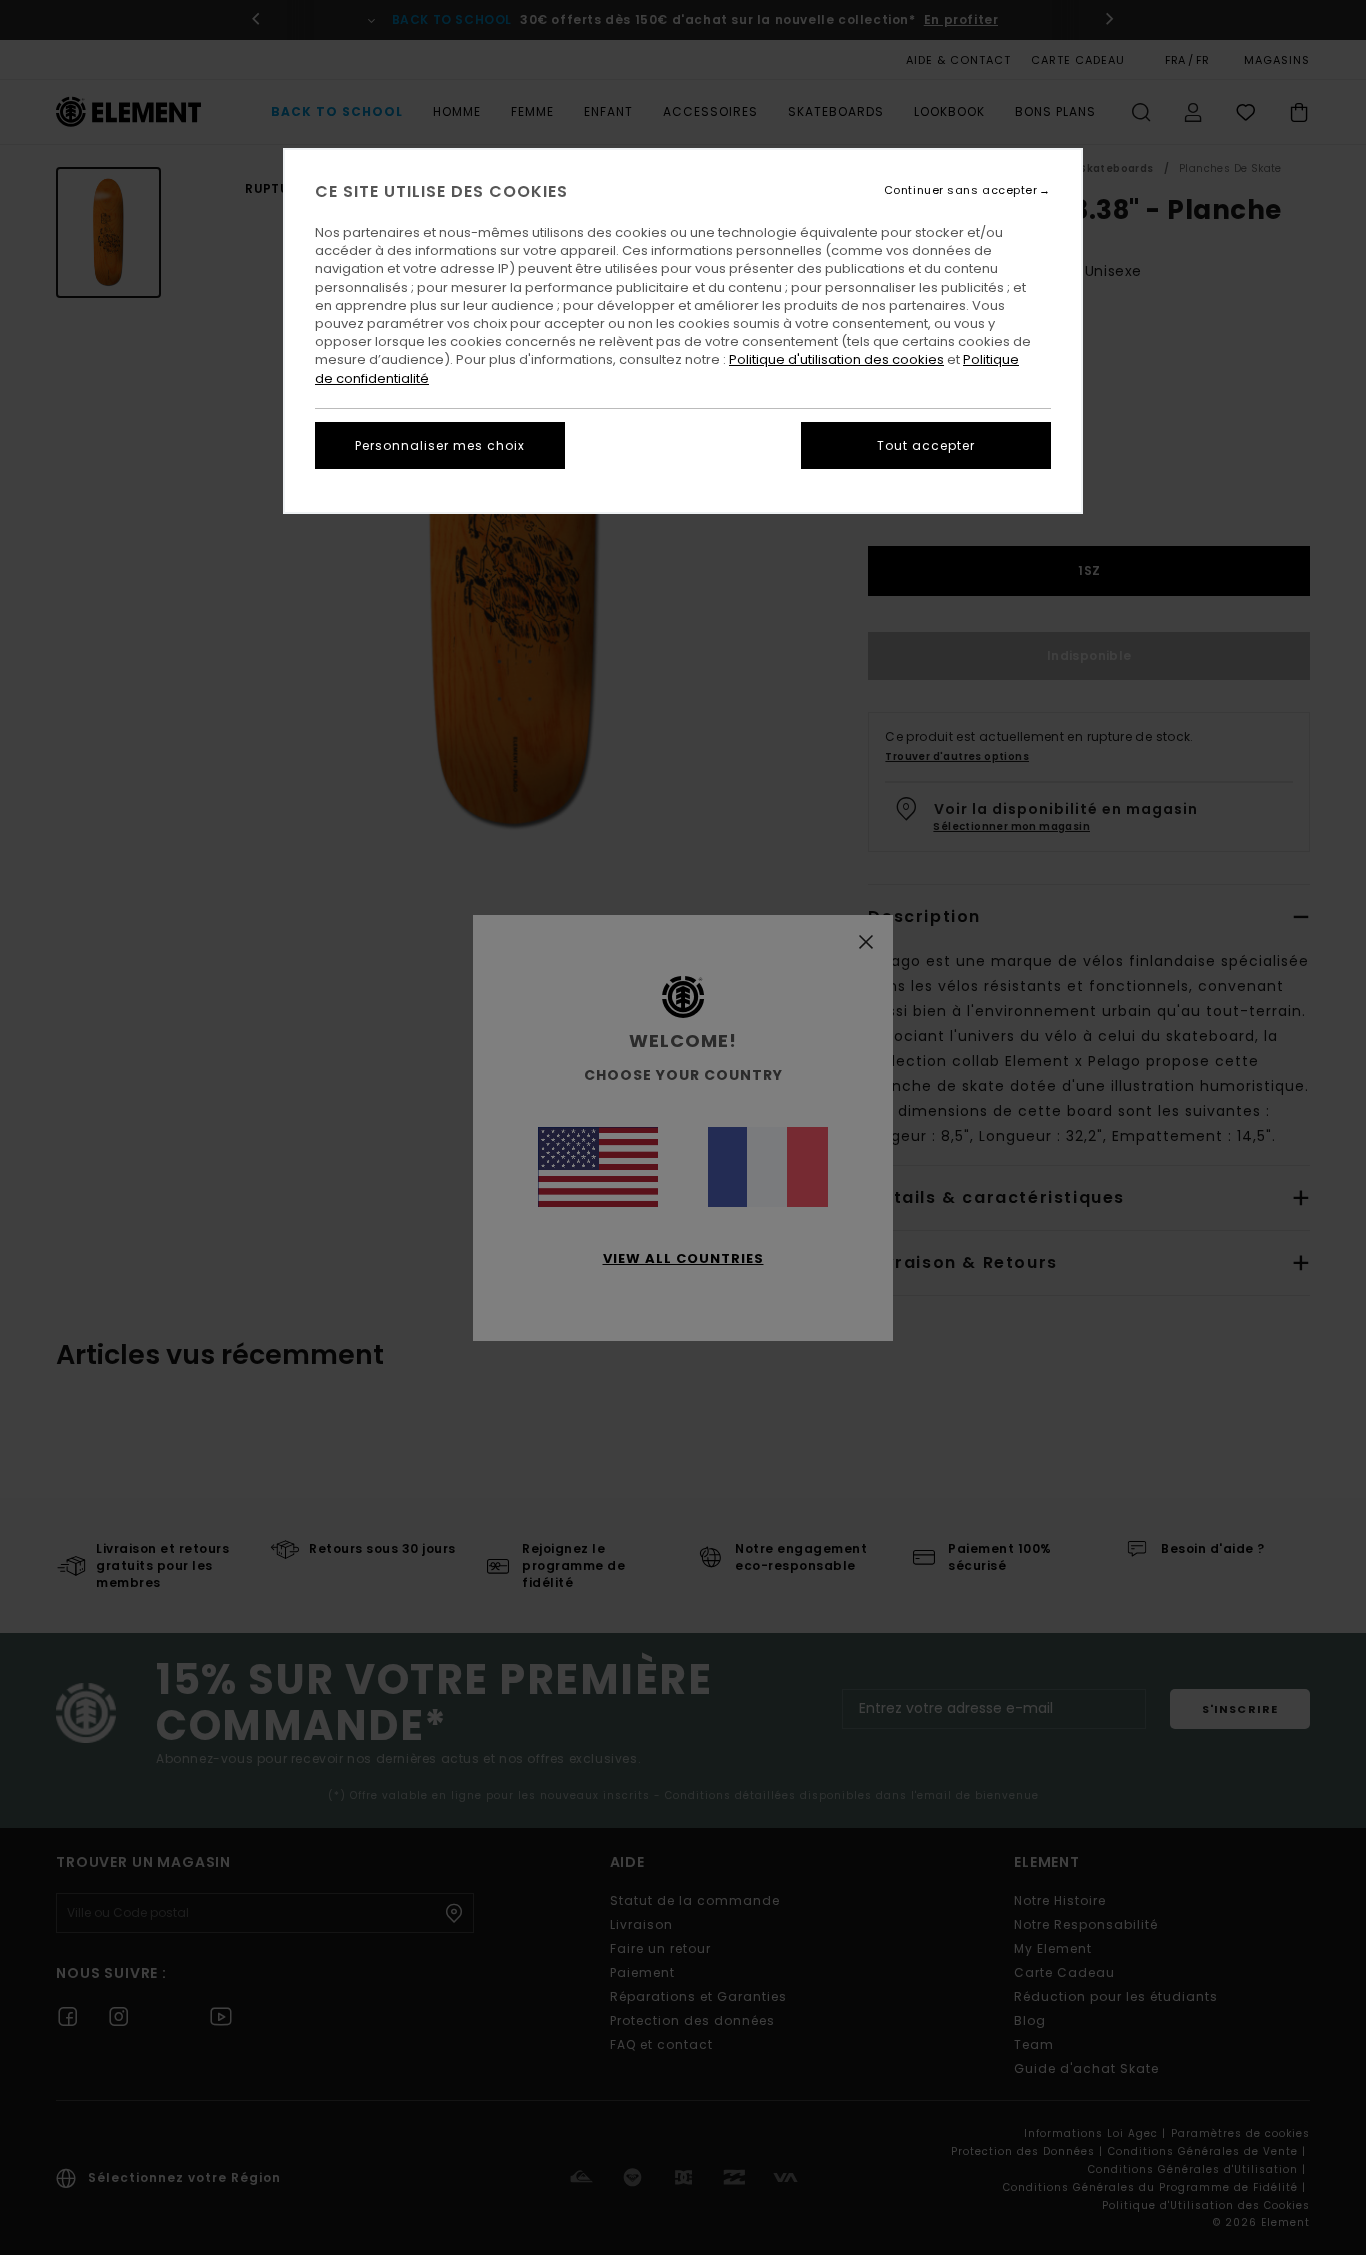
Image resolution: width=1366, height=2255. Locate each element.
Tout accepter (926, 445)
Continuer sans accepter (961, 190)
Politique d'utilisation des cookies (836, 359)
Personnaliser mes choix (440, 445)
